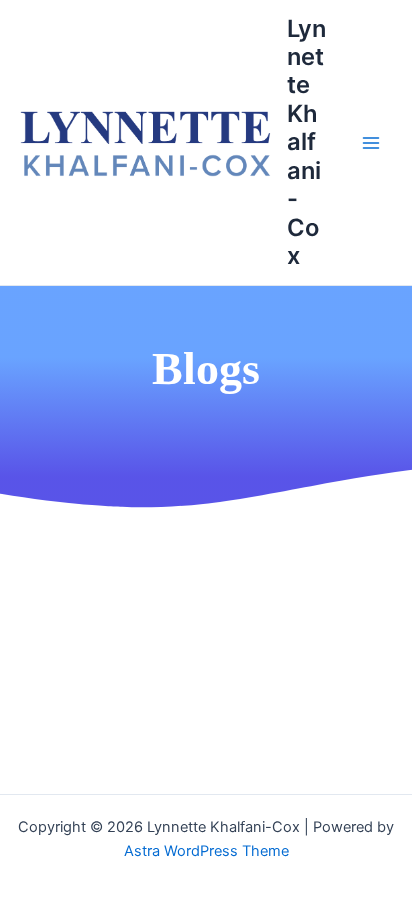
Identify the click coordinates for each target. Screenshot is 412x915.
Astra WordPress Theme (206, 851)
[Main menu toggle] (371, 143)
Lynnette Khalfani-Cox (306, 142)
